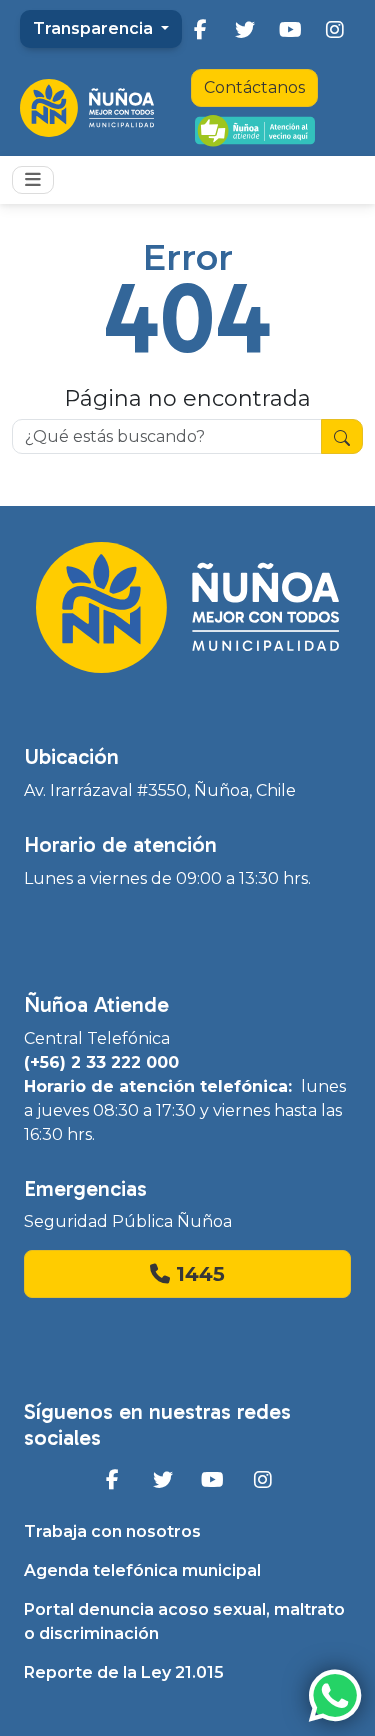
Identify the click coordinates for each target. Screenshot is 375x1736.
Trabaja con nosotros (112, 1531)
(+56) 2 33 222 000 (101, 1062)
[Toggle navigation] (33, 180)
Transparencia (95, 28)
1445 (197, 1274)
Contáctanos (254, 87)
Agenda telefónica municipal (142, 1570)
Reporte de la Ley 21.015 (124, 1672)
